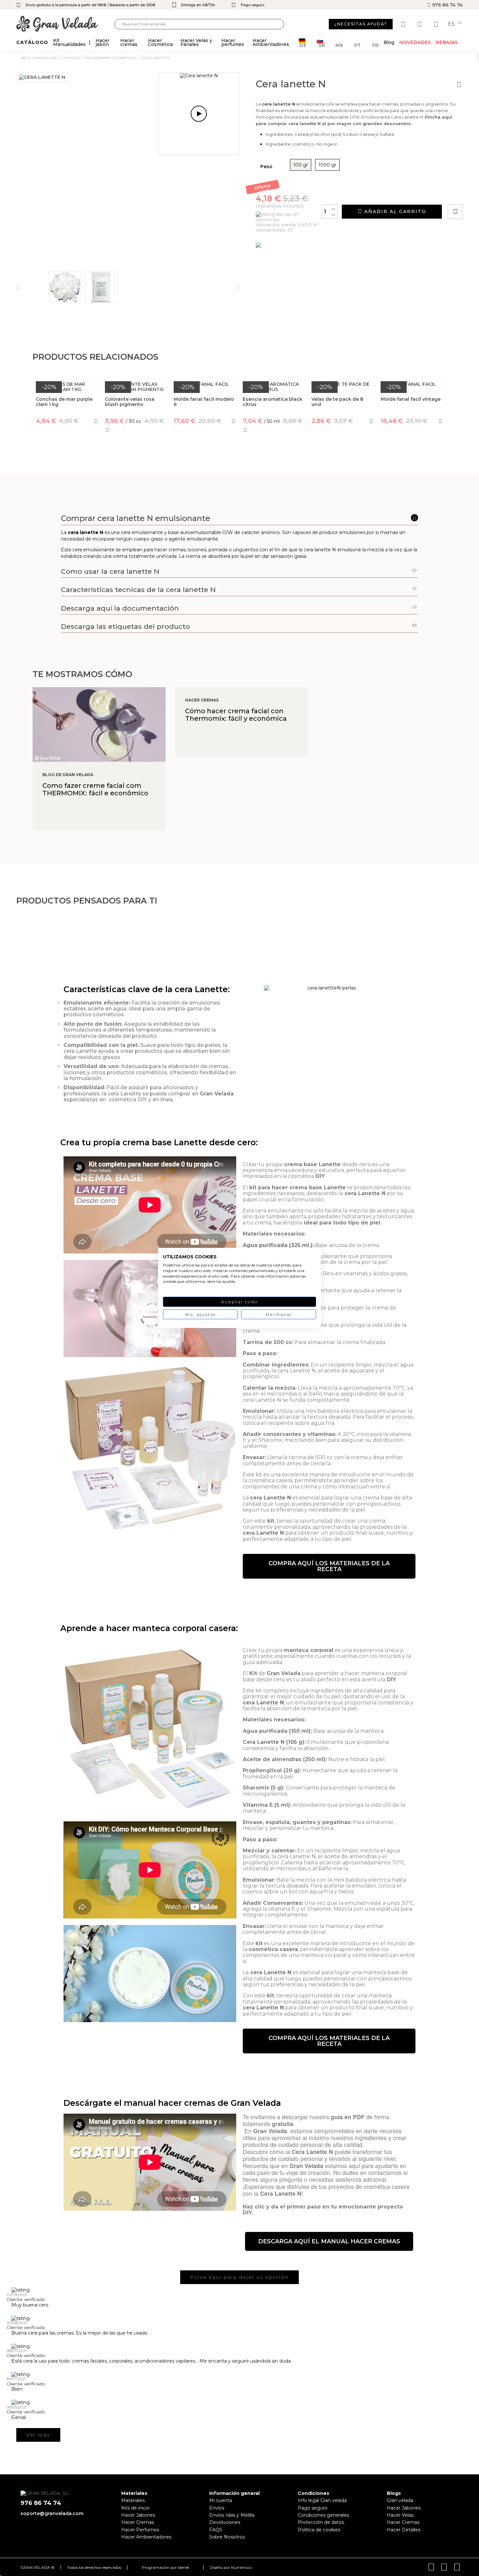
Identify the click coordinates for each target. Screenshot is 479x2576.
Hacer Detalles (404, 2530)
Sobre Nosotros (227, 2537)
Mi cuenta (221, 2500)
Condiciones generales (323, 2515)
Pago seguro (313, 2508)
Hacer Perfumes (140, 2530)
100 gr (301, 165)
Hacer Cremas (138, 2522)
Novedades (415, 42)
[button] (329, 1566)
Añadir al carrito (394, 211)
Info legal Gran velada (322, 2500)
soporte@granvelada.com (52, 2513)
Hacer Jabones (138, 2515)
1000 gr (327, 165)
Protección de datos (321, 2522)
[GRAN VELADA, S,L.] (65, 24)
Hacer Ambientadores (146, 2537)
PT (357, 45)
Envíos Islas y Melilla (232, 2515)
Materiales (133, 2500)
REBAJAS (447, 42)
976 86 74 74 (447, 5)
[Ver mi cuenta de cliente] (420, 24)
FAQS (216, 2530)
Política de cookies (319, 2530)
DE (303, 45)
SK (322, 45)
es (452, 24)
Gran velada (400, 2500)
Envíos (217, 2508)
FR (375, 45)
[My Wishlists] (404, 24)
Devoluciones (225, 2522)
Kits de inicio (135, 2508)
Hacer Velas (400, 2515)
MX (339, 45)
